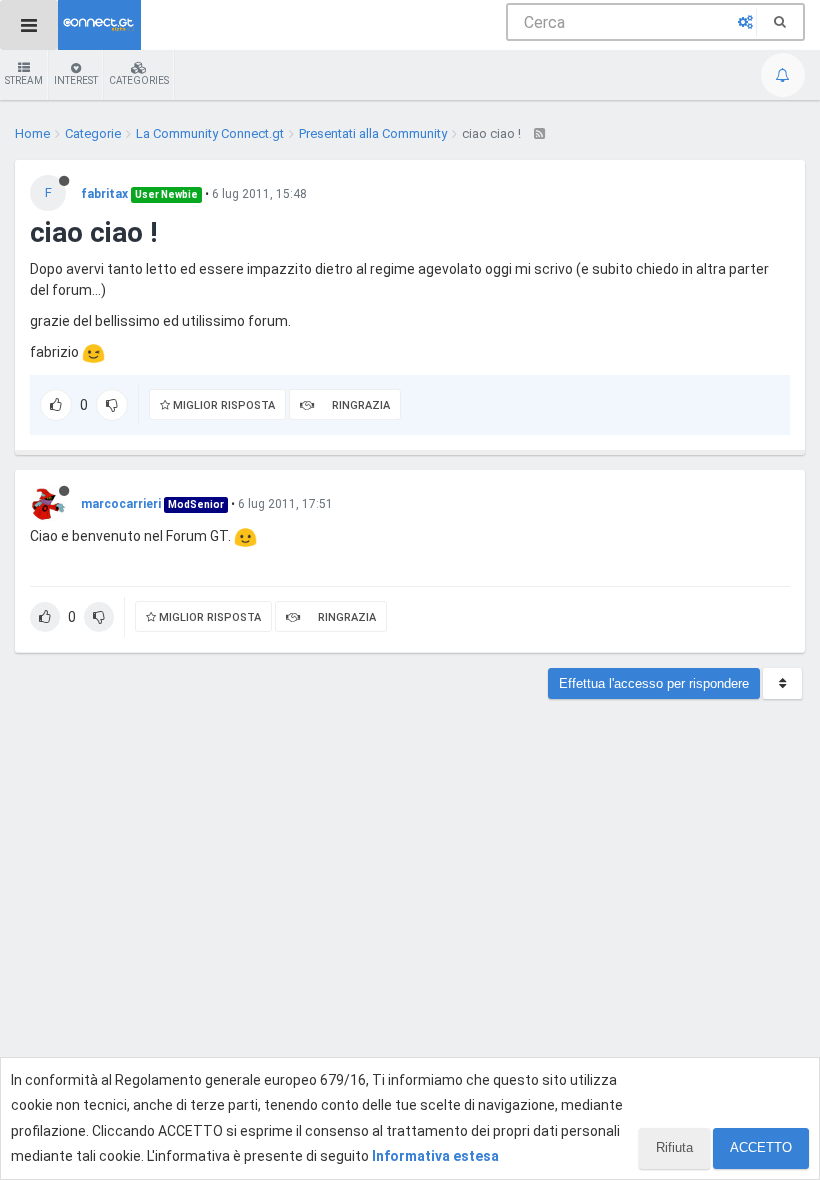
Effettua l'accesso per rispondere (654, 683)
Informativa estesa (435, 1156)
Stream (24, 80)
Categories (139, 80)
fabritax (104, 194)
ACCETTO (761, 1147)
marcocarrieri (121, 504)
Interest (76, 80)
